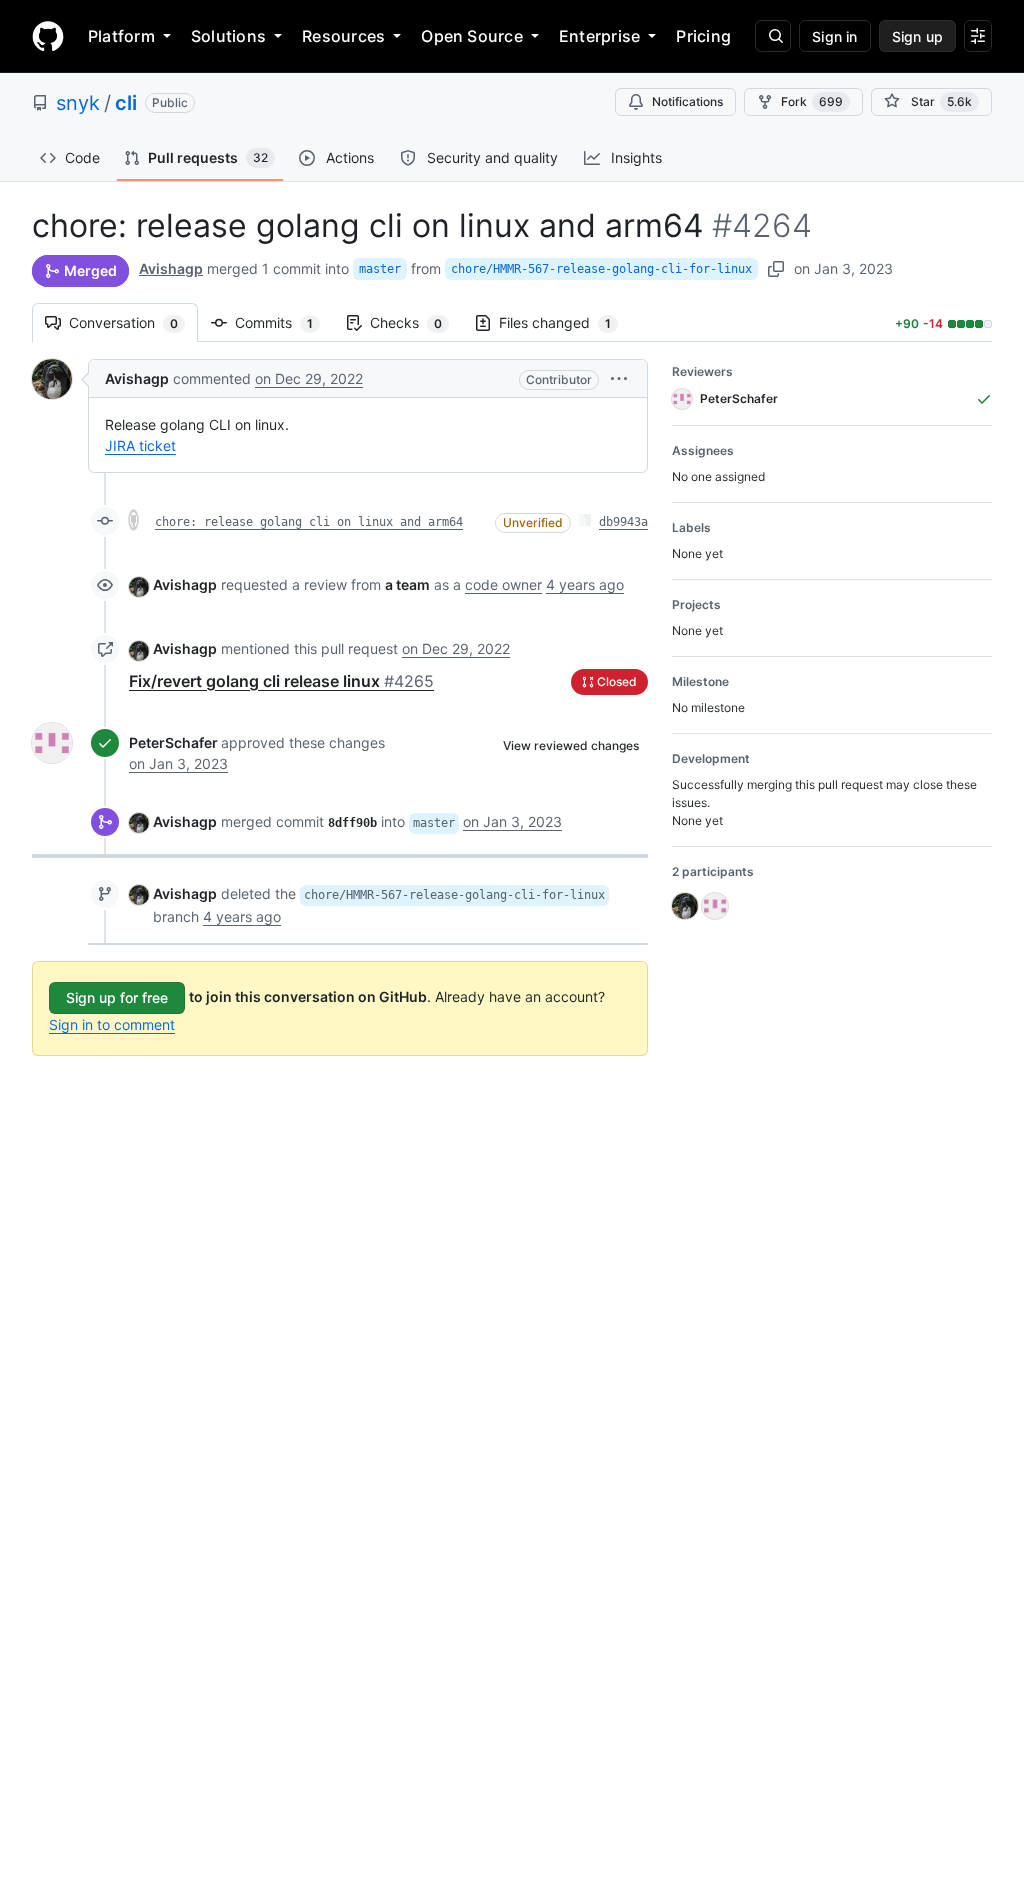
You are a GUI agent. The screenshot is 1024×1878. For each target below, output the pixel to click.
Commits (284, 322)
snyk (78, 103)
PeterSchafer (173, 742)
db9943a (623, 522)
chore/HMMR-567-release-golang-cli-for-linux (601, 269)
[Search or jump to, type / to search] (773, 36)
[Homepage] (48, 36)
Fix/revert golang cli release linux (281, 681)
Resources (343, 36)
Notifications (687, 101)
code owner (503, 584)
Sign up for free (117, 997)
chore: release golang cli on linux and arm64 (309, 522)
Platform (121, 36)
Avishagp (171, 268)
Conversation (133, 322)
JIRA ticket (140, 445)
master (380, 269)
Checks (416, 322)
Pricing (703, 36)
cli (126, 103)
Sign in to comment (112, 1024)
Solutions (228, 36)
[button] (619, 378)
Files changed (565, 322)
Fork (812, 101)
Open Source (472, 36)
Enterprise (599, 36)
